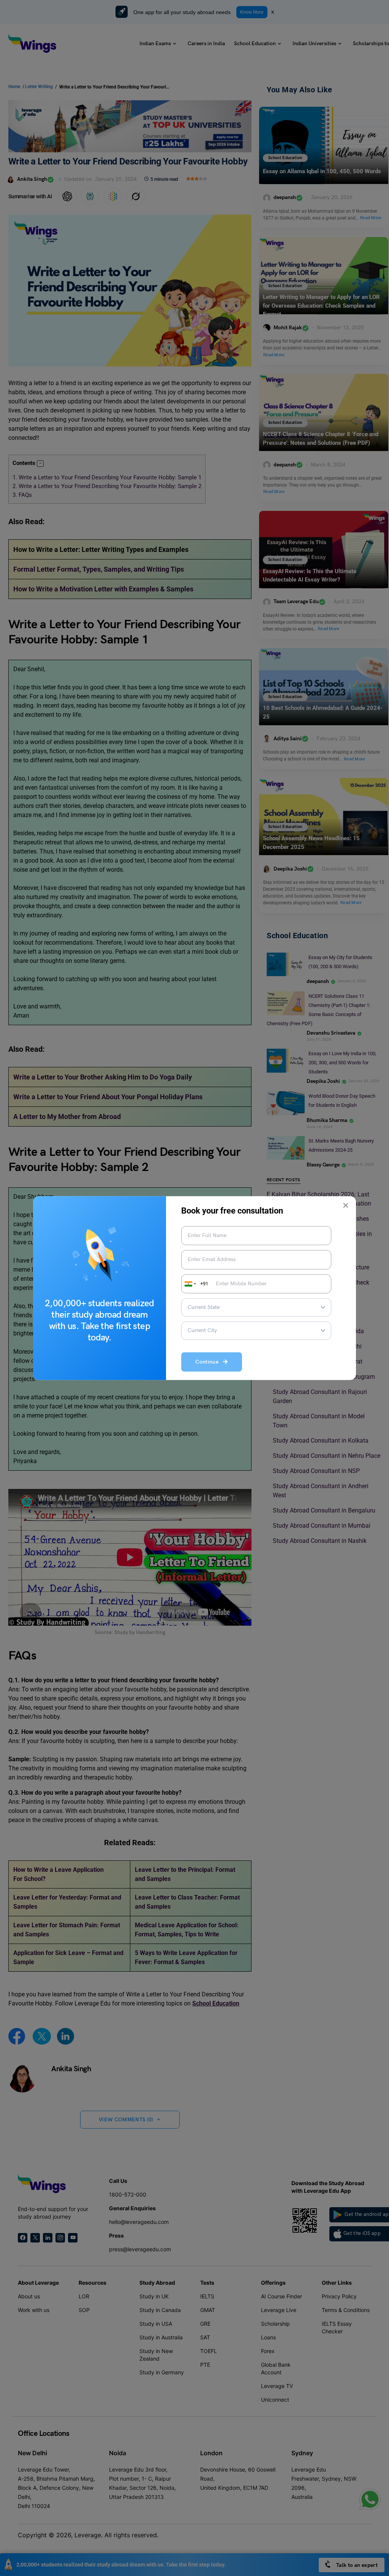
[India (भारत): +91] (190, 1284)
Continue (209, 1362)
